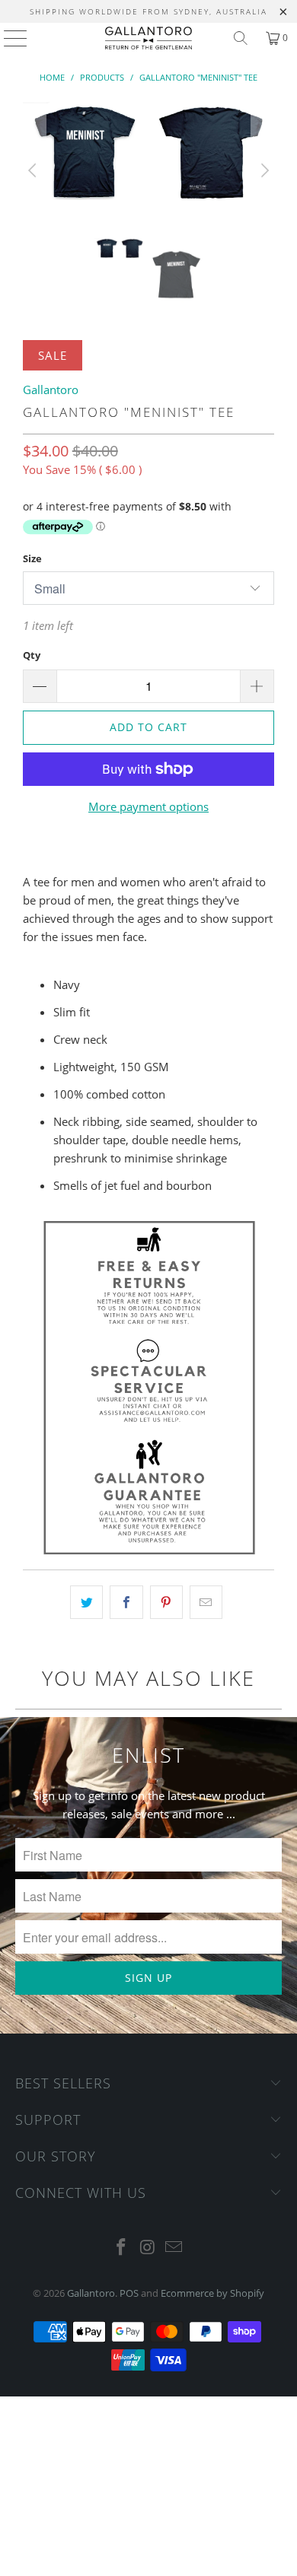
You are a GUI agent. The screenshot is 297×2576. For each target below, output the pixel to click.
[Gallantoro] (149, 38)
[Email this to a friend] (206, 1602)
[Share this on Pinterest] (166, 1602)
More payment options (148, 806)
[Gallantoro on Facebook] (121, 2248)
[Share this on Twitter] (86, 1602)
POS (129, 2293)
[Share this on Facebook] (126, 1602)
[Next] (263, 170)
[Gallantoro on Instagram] (148, 2248)
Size (32, 558)
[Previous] (34, 170)
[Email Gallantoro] (174, 2248)
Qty (32, 655)
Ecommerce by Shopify (212, 2293)
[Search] (241, 38)
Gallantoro (51, 390)
